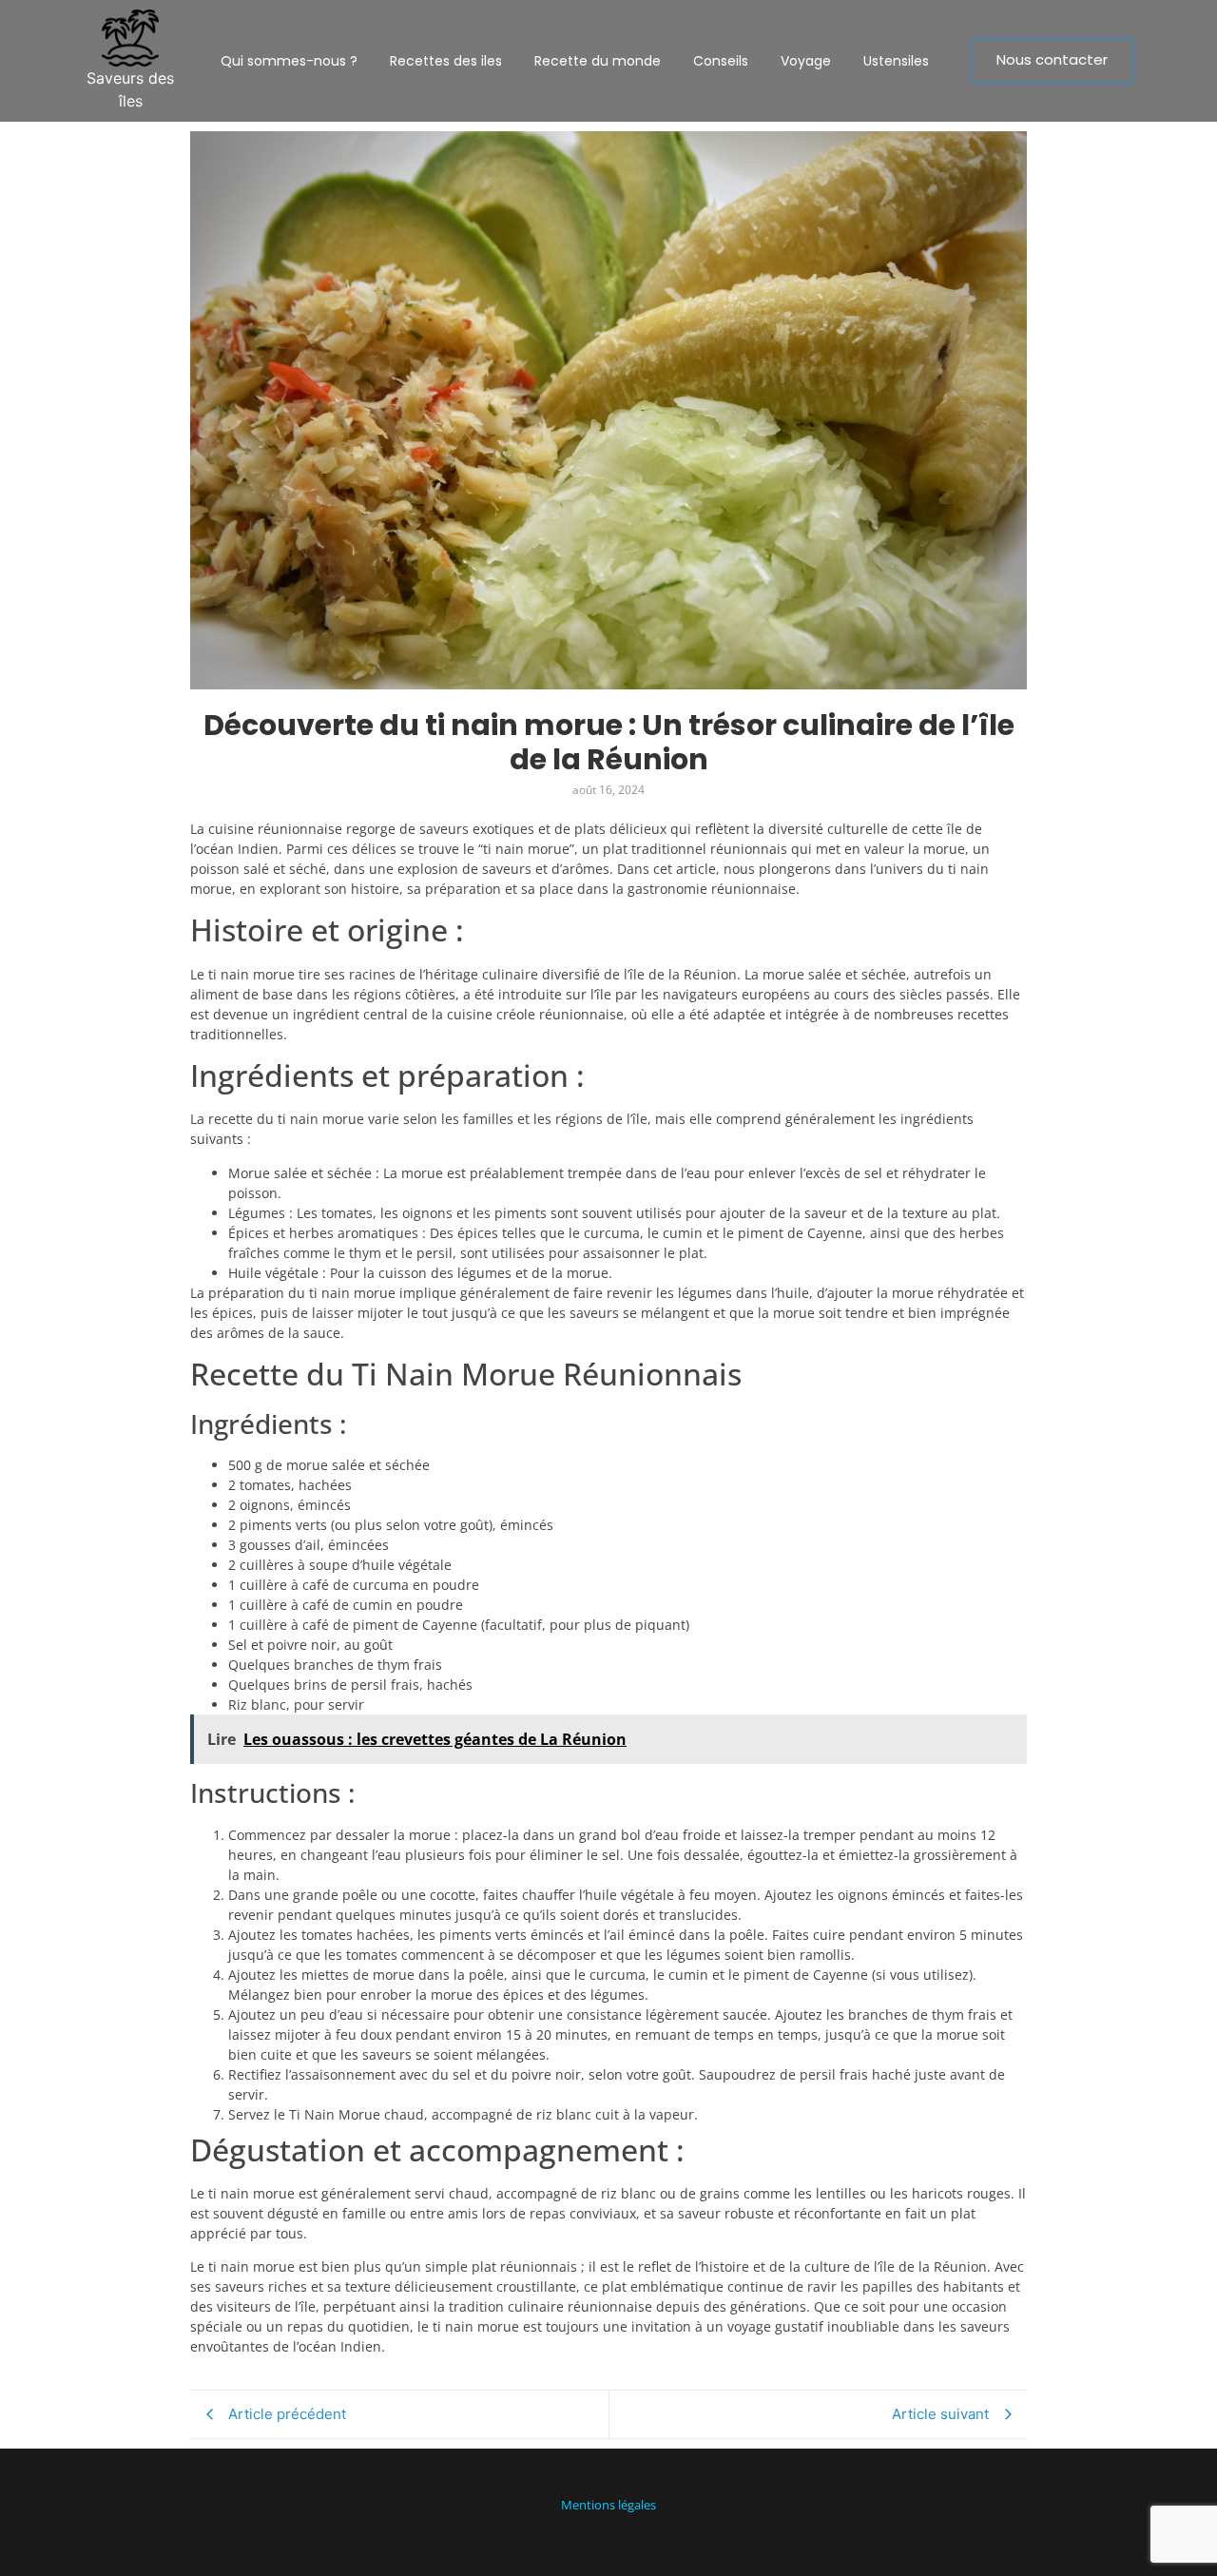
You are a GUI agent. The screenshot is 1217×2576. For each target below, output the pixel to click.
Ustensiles (896, 61)
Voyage (806, 61)
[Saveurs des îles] (130, 38)
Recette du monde (598, 61)
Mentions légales (608, 2505)
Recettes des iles (446, 61)
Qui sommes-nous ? (289, 61)
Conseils (721, 61)
